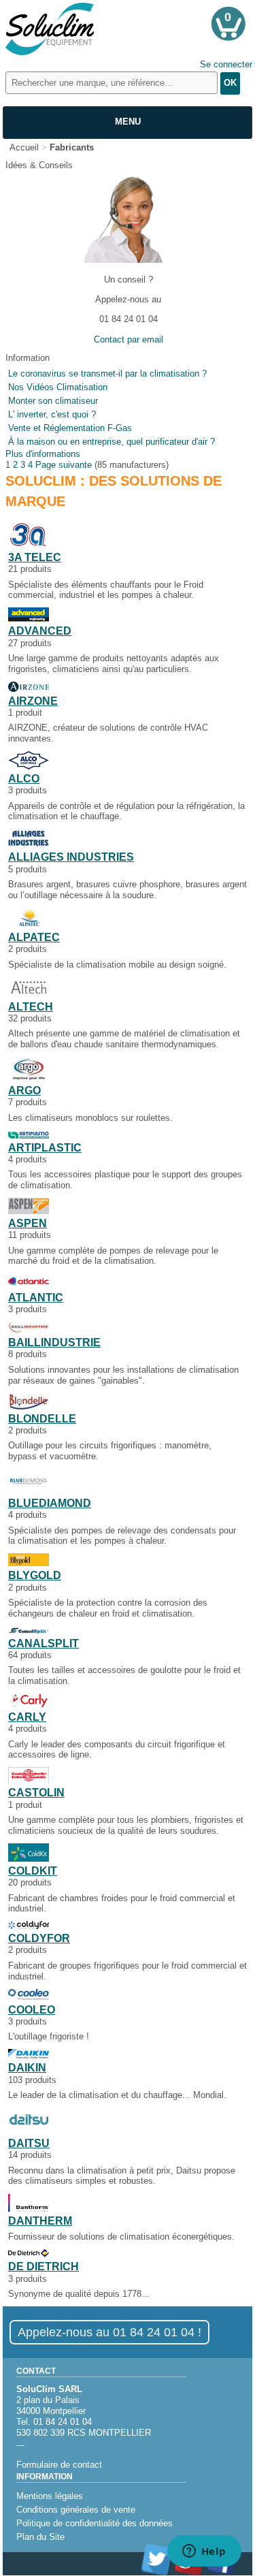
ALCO (24, 779)
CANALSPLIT (44, 1643)
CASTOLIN (36, 1793)
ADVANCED (40, 631)
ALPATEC (34, 937)
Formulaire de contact (59, 2465)
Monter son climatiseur (53, 401)
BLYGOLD (35, 1575)
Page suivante (64, 465)
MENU (128, 122)
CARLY (27, 1717)
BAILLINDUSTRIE (54, 1342)
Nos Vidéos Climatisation (58, 387)
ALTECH (31, 1007)
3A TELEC (35, 557)
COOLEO (32, 2010)
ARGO (24, 1091)
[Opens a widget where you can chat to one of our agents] (204, 2552)
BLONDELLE (42, 1419)
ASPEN (28, 1223)
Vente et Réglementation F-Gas (70, 428)
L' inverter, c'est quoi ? (52, 414)
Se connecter (226, 64)
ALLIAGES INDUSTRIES (71, 857)
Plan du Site (40, 2537)
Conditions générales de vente (76, 2510)
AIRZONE (33, 701)
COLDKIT (33, 1871)
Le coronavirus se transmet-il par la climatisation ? (107, 373)
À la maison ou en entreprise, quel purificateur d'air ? (112, 442)
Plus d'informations (43, 454)
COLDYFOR (39, 1938)
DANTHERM (40, 2221)
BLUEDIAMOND (50, 1503)
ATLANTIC (36, 1298)
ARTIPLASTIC (45, 1148)
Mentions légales (50, 2496)
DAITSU (29, 2143)
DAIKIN (27, 2068)
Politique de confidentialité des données (95, 2523)
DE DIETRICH (44, 2267)
